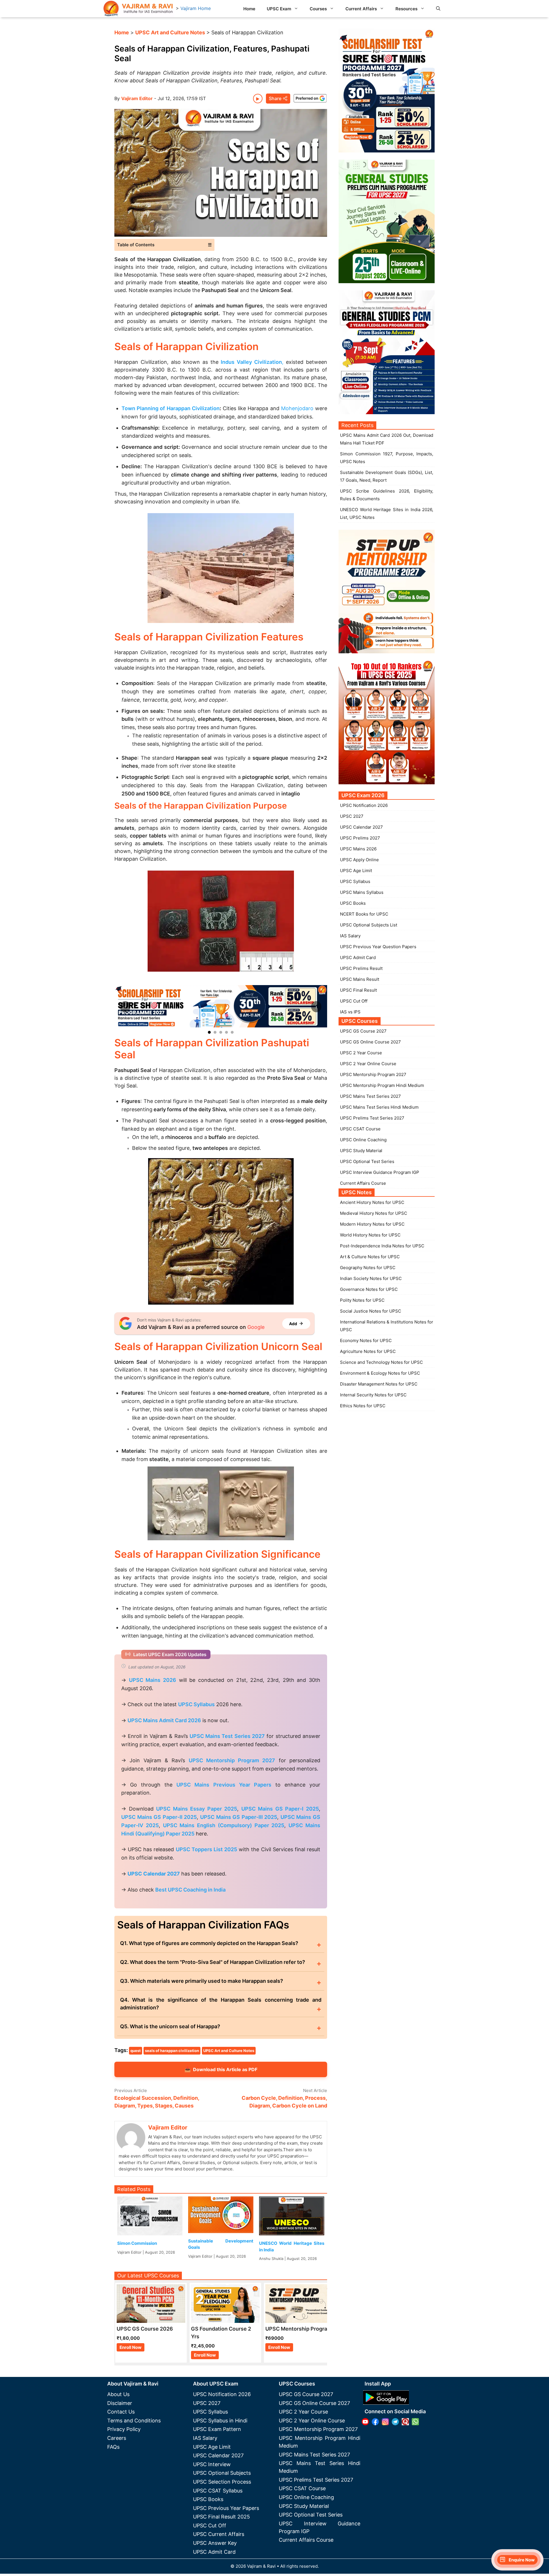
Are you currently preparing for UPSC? (485, 92)
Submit (453, 207)
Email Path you (457, 177)
